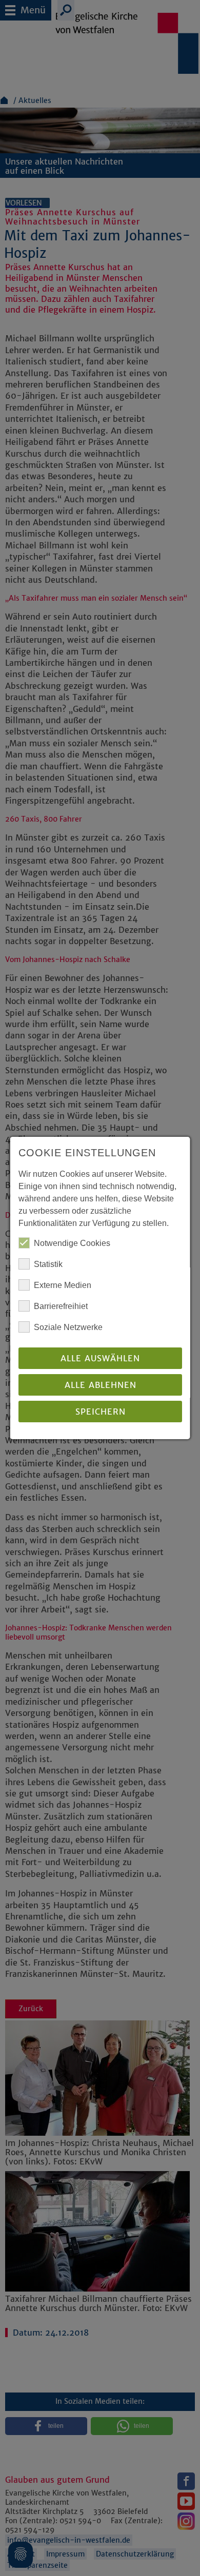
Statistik (48, 1264)
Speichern (100, 1412)
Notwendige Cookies (72, 1243)
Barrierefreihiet (61, 1306)
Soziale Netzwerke (68, 1327)
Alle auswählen (100, 1358)
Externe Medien (63, 1285)
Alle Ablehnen (100, 1385)
